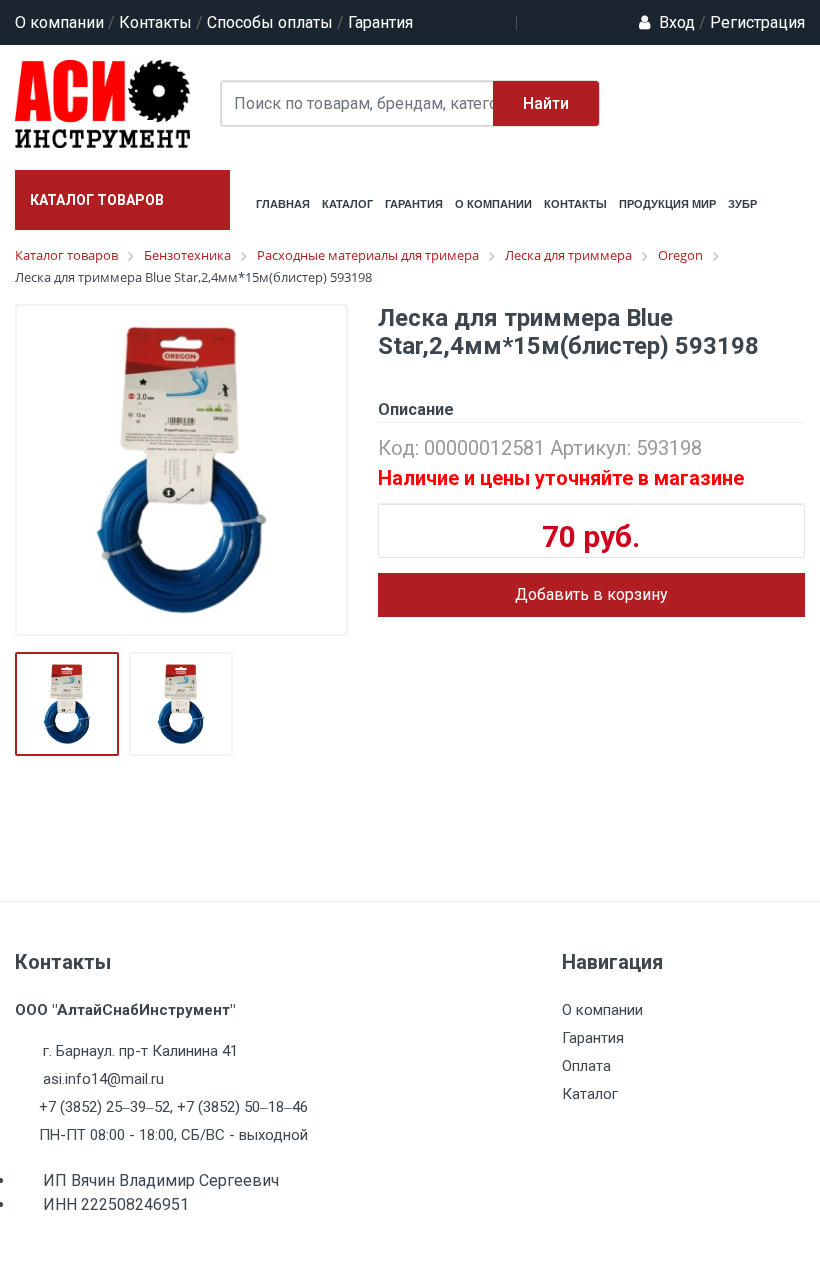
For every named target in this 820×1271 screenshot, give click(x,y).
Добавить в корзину (591, 594)
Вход (677, 22)
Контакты (155, 22)
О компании (59, 22)
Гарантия (380, 22)
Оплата (586, 1066)
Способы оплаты (270, 22)
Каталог (590, 1094)
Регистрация (752, 22)
